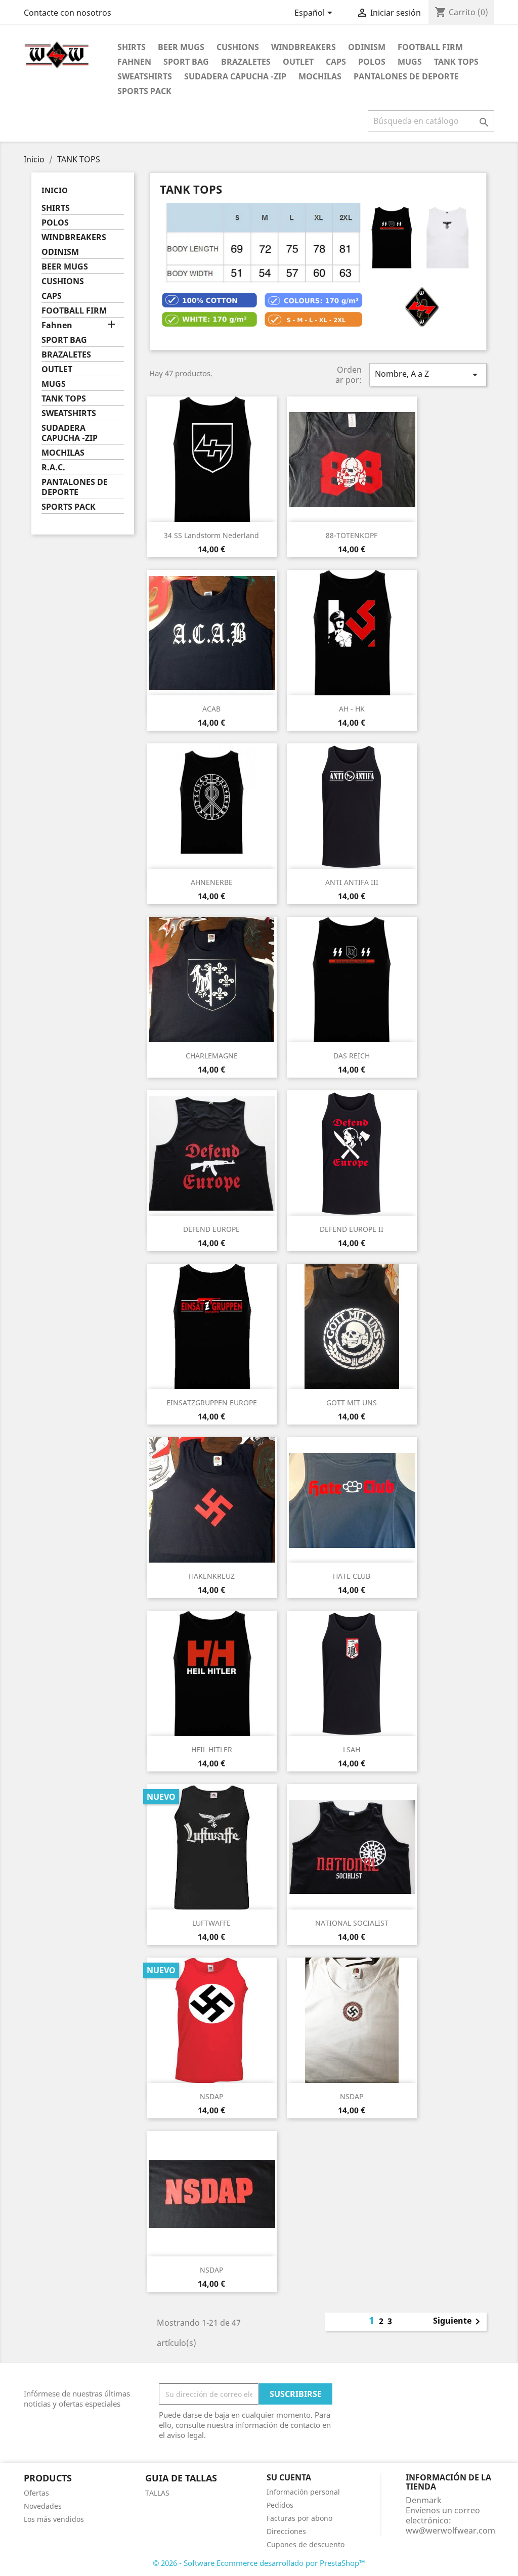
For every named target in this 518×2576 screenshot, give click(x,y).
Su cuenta (289, 2477)
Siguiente (458, 2322)
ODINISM (367, 47)
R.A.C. (53, 468)
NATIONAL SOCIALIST (352, 1923)
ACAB (211, 709)
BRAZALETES (246, 62)
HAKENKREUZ (212, 1576)
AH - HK (352, 709)
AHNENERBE (212, 882)
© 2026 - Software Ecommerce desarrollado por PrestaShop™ (259, 2563)
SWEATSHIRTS (145, 76)
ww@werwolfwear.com (450, 2530)
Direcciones (286, 2531)
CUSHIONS (238, 47)
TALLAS (157, 2493)
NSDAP (211, 2096)
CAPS (336, 62)
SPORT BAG (186, 62)
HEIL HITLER (212, 1749)
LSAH (352, 1749)
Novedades (43, 2506)
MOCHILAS (320, 76)
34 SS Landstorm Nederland (211, 535)
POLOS (372, 62)
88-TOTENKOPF (352, 535)
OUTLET (298, 62)
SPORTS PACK (144, 91)
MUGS (410, 62)
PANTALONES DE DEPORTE (406, 76)
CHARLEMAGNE (212, 1056)
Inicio (55, 190)
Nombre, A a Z (428, 374)
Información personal (303, 2492)
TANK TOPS (456, 62)
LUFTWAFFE (211, 1923)
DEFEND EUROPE (211, 1229)
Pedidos (280, 2505)
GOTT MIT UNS (352, 1403)
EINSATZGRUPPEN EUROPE (212, 1403)
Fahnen (134, 62)
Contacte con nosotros (68, 13)
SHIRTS (132, 47)
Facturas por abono (299, 2518)
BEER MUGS (181, 47)
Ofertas (36, 2493)
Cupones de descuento (306, 2544)
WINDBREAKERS (304, 47)
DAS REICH (352, 1056)
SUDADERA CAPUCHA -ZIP (235, 76)
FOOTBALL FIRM (430, 47)
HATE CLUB (352, 1576)
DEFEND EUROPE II (352, 1229)
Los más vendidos (54, 2519)
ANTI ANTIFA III (352, 882)
